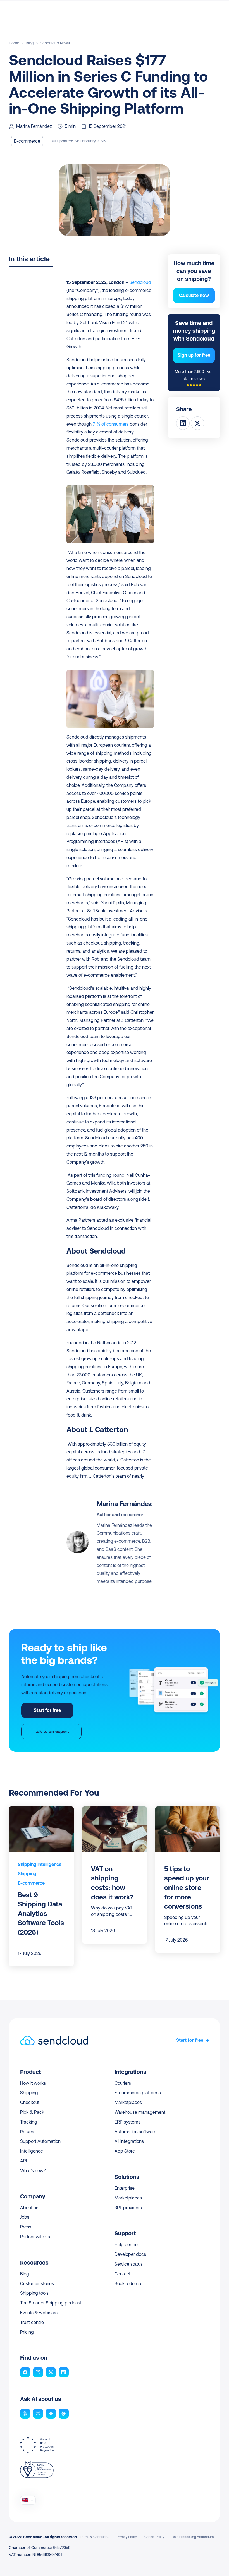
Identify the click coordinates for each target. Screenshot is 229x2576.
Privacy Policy (127, 2537)
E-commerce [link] (31, 1883)
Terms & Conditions (95, 2537)
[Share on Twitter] (197, 423)
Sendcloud (140, 282)
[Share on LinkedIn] (183, 423)
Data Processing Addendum (193, 2537)
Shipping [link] (27, 1873)
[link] (40, 1865)
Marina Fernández (124, 1504)
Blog (30, 43)
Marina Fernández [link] (34, 126)
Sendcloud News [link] (55, 43)
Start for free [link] (190, 2040)
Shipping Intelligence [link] (40, 1864)
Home (14, 43)
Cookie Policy (154, 2537)
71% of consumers (111, 424)
